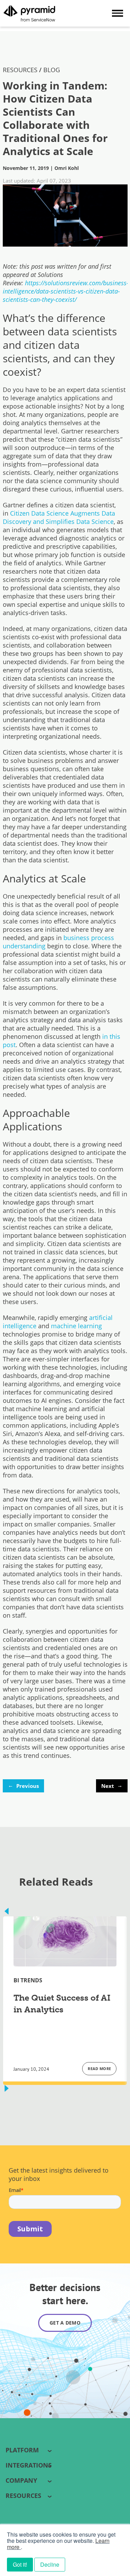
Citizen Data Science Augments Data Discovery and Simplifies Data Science (59, 517)
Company (21, 2480)
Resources (23, 2496)
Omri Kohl (67, 168)
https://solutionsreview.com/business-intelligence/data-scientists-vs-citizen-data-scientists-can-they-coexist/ (66, 291)
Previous (23, 1785)
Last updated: (19, 181)
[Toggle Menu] (118, 13)
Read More (99, 2069)
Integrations (29, 2465)
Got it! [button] (20, 2564)
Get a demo (65, 2323)
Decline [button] (50, 2564)
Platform (22, 2450)
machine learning (76, 1326)
